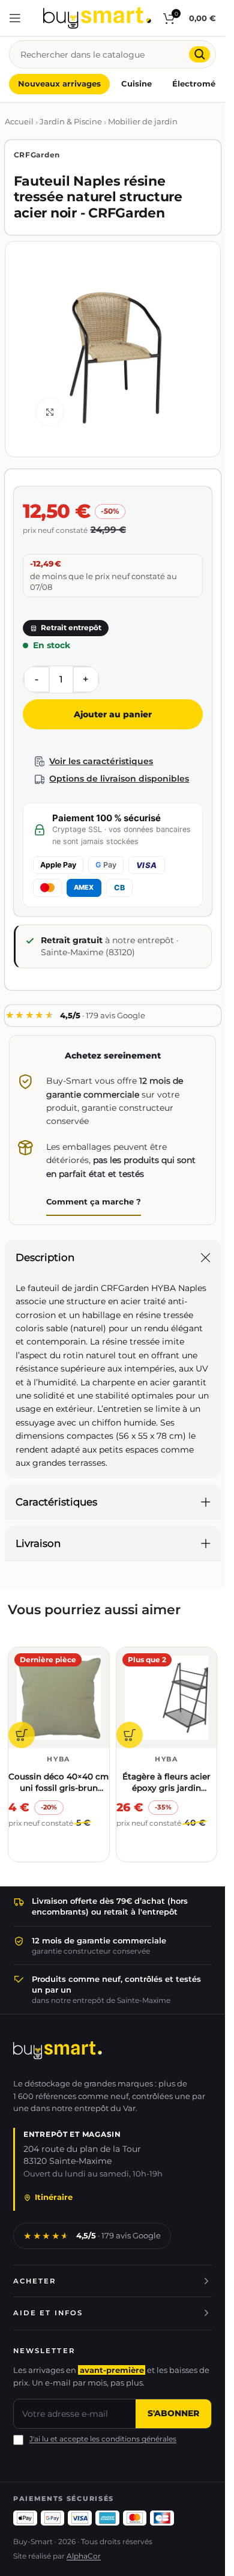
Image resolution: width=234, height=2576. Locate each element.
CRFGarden (37, 155)
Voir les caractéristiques (101, 761)
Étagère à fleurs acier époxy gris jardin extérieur (166, 1788)
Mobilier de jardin (143, 122)
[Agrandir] (50, 412)
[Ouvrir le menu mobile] (15, 18)
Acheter (35, 2281)
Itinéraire (54, 2197)
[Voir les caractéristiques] (40, 761)
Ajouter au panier (113, 714)
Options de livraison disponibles (119, 779)
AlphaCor (84, 2556)
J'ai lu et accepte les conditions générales (103, 2439)
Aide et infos (48, 2313)
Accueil (19, 122)
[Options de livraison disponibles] (40, 779)
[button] (22, 1735)
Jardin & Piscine (71, 122)
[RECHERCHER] (199, 54)
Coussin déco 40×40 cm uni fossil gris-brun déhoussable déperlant (58, 1788)
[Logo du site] (97, 17)
